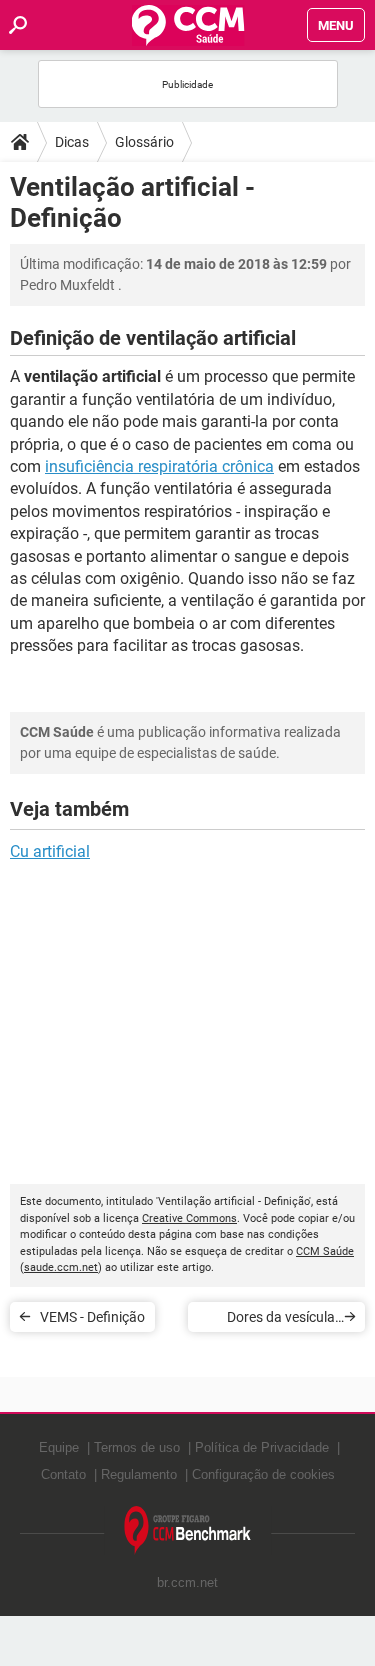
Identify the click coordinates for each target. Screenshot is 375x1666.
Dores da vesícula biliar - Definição (281, 1320)
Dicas (72, 142)
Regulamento (139, 1474)
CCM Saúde (325, 1251)
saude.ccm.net (61, 1267)
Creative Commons (189, 1218)
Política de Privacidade (262, 1447)
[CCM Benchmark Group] (188, 1530)
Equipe (59, 1447)
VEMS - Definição (92, 1317)
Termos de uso (137, 1447)
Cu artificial (50, 851)
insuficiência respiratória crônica (159, 466)
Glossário (144, 142)
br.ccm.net (187, 1582)
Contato (63, 1474)
